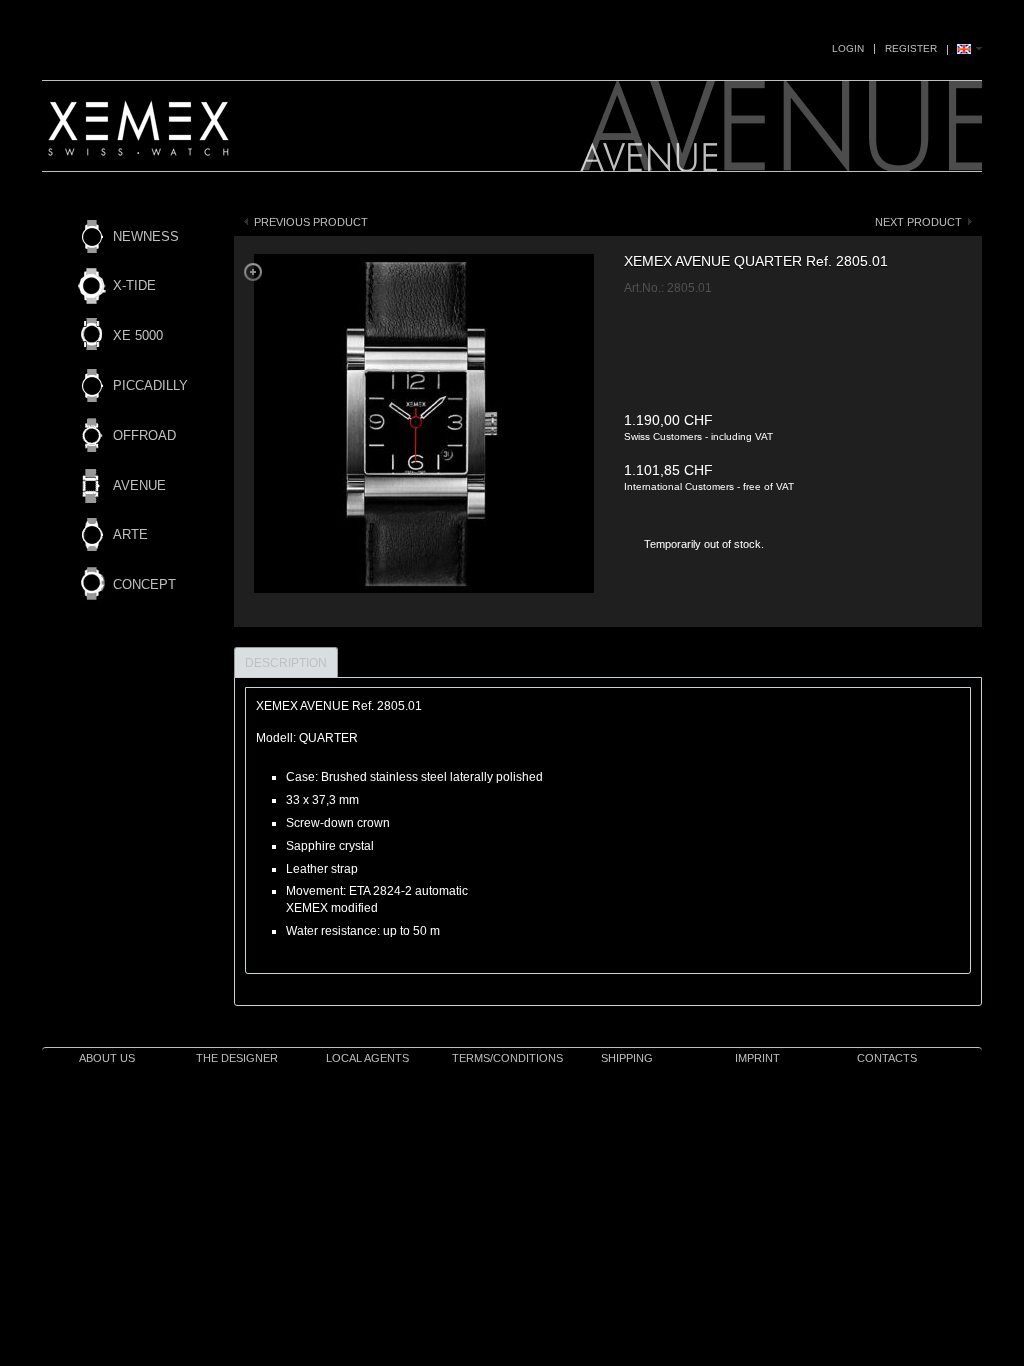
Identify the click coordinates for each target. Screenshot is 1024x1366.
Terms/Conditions (507, 1058)
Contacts (887, 1058)
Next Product (918, 222)
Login (848, 48)
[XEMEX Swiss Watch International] (141, 136)
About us (107, 1058)
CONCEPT (144, 584)
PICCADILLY (150, 385)
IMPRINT (757, 1058)
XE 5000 (138, 335)
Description (286, 663)
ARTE (130, 534)
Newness (146, 236)
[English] (969, 49)
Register (911, 48)
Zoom (253, 272)
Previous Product (311, 222)
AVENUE (139, 485)
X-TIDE (134, 285)
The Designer (237, 1058)
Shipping (627, 1058)
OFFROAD (144, 435)
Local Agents (367, 1058)
